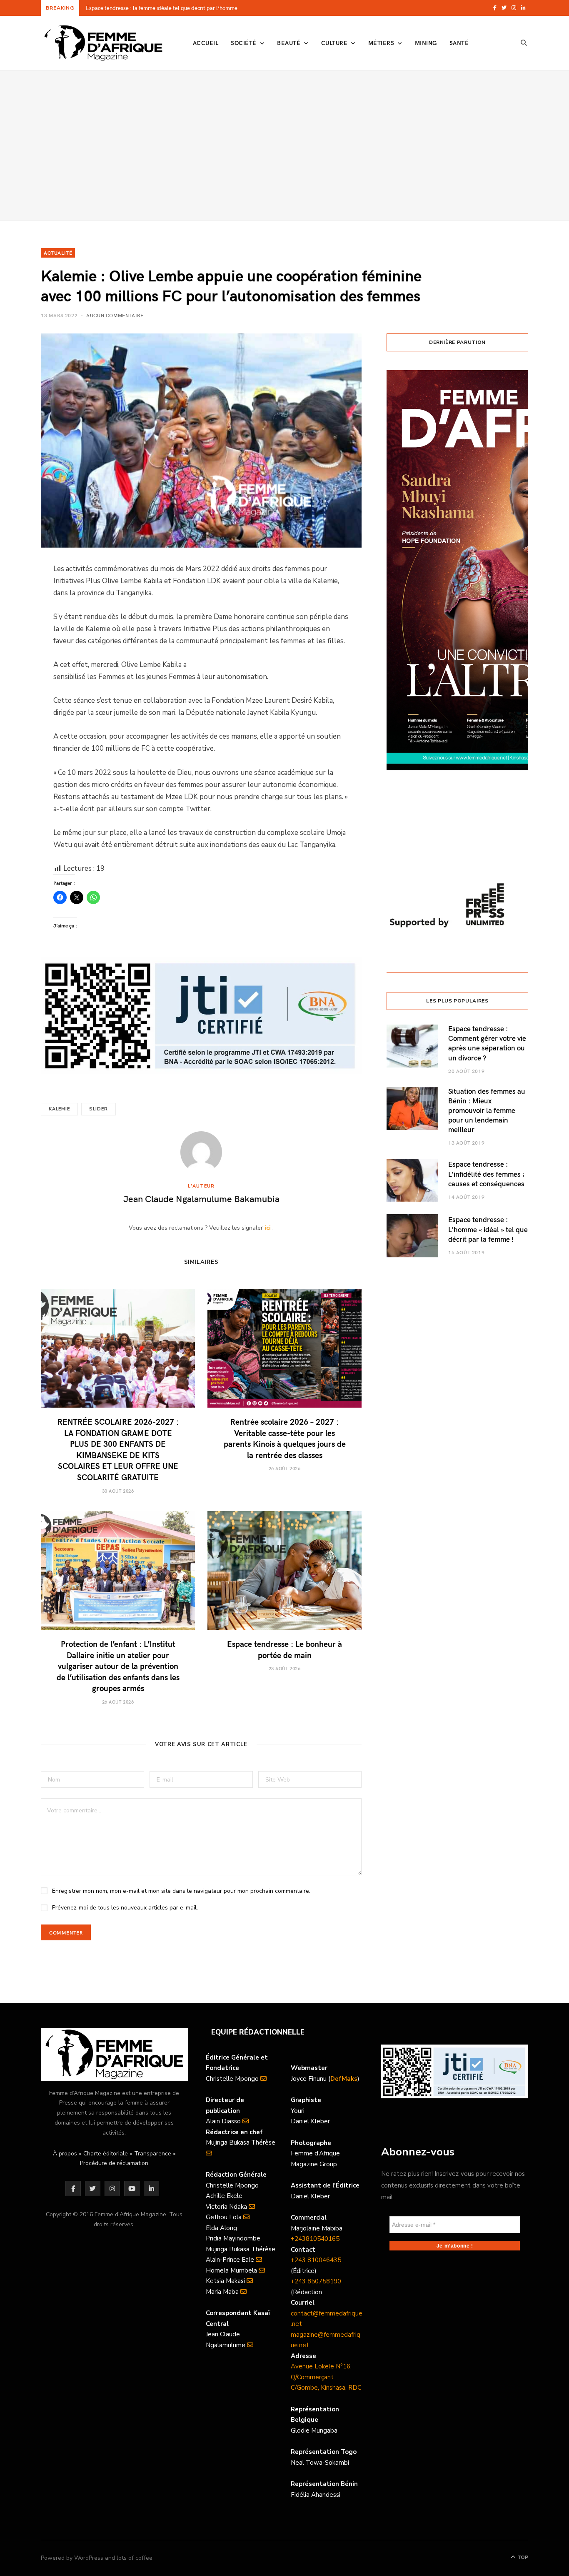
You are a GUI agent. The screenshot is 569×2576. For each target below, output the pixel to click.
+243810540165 (315, 2239)
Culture (334, 43)
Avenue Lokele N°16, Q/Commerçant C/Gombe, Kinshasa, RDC (326, 2377)
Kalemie (59, 1109)
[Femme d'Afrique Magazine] (103, 43)
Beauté (289, 43)
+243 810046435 (316, 2260)
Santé (459, 43)
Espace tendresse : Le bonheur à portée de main (284, 1649)
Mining (426, 43)
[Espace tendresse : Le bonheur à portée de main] (284, 1570)
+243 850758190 (316, 2281)
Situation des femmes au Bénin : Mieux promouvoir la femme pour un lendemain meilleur (487, 1110)
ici (268, 1228)
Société (243, 43)
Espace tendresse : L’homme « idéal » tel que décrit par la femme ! (488, 1229)
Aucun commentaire (115, 315)
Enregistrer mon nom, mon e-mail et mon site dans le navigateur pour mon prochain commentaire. (181, 1891)
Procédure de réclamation (114, 2163)
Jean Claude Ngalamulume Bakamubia (201, 1198)
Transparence (153, 2154)
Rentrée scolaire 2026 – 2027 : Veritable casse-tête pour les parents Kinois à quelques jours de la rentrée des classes (285, 1438)
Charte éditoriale (106, 2154)
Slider (99, 1109)
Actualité (58, 253)
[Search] (524, 43)
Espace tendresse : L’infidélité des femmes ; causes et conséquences (487, 1174)
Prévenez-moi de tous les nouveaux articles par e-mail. (125, 1908)
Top (522, 2557)
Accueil (206, 43)
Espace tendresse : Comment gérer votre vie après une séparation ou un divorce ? (487, 1043)
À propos (65, 2154)
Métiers (381, 43)
